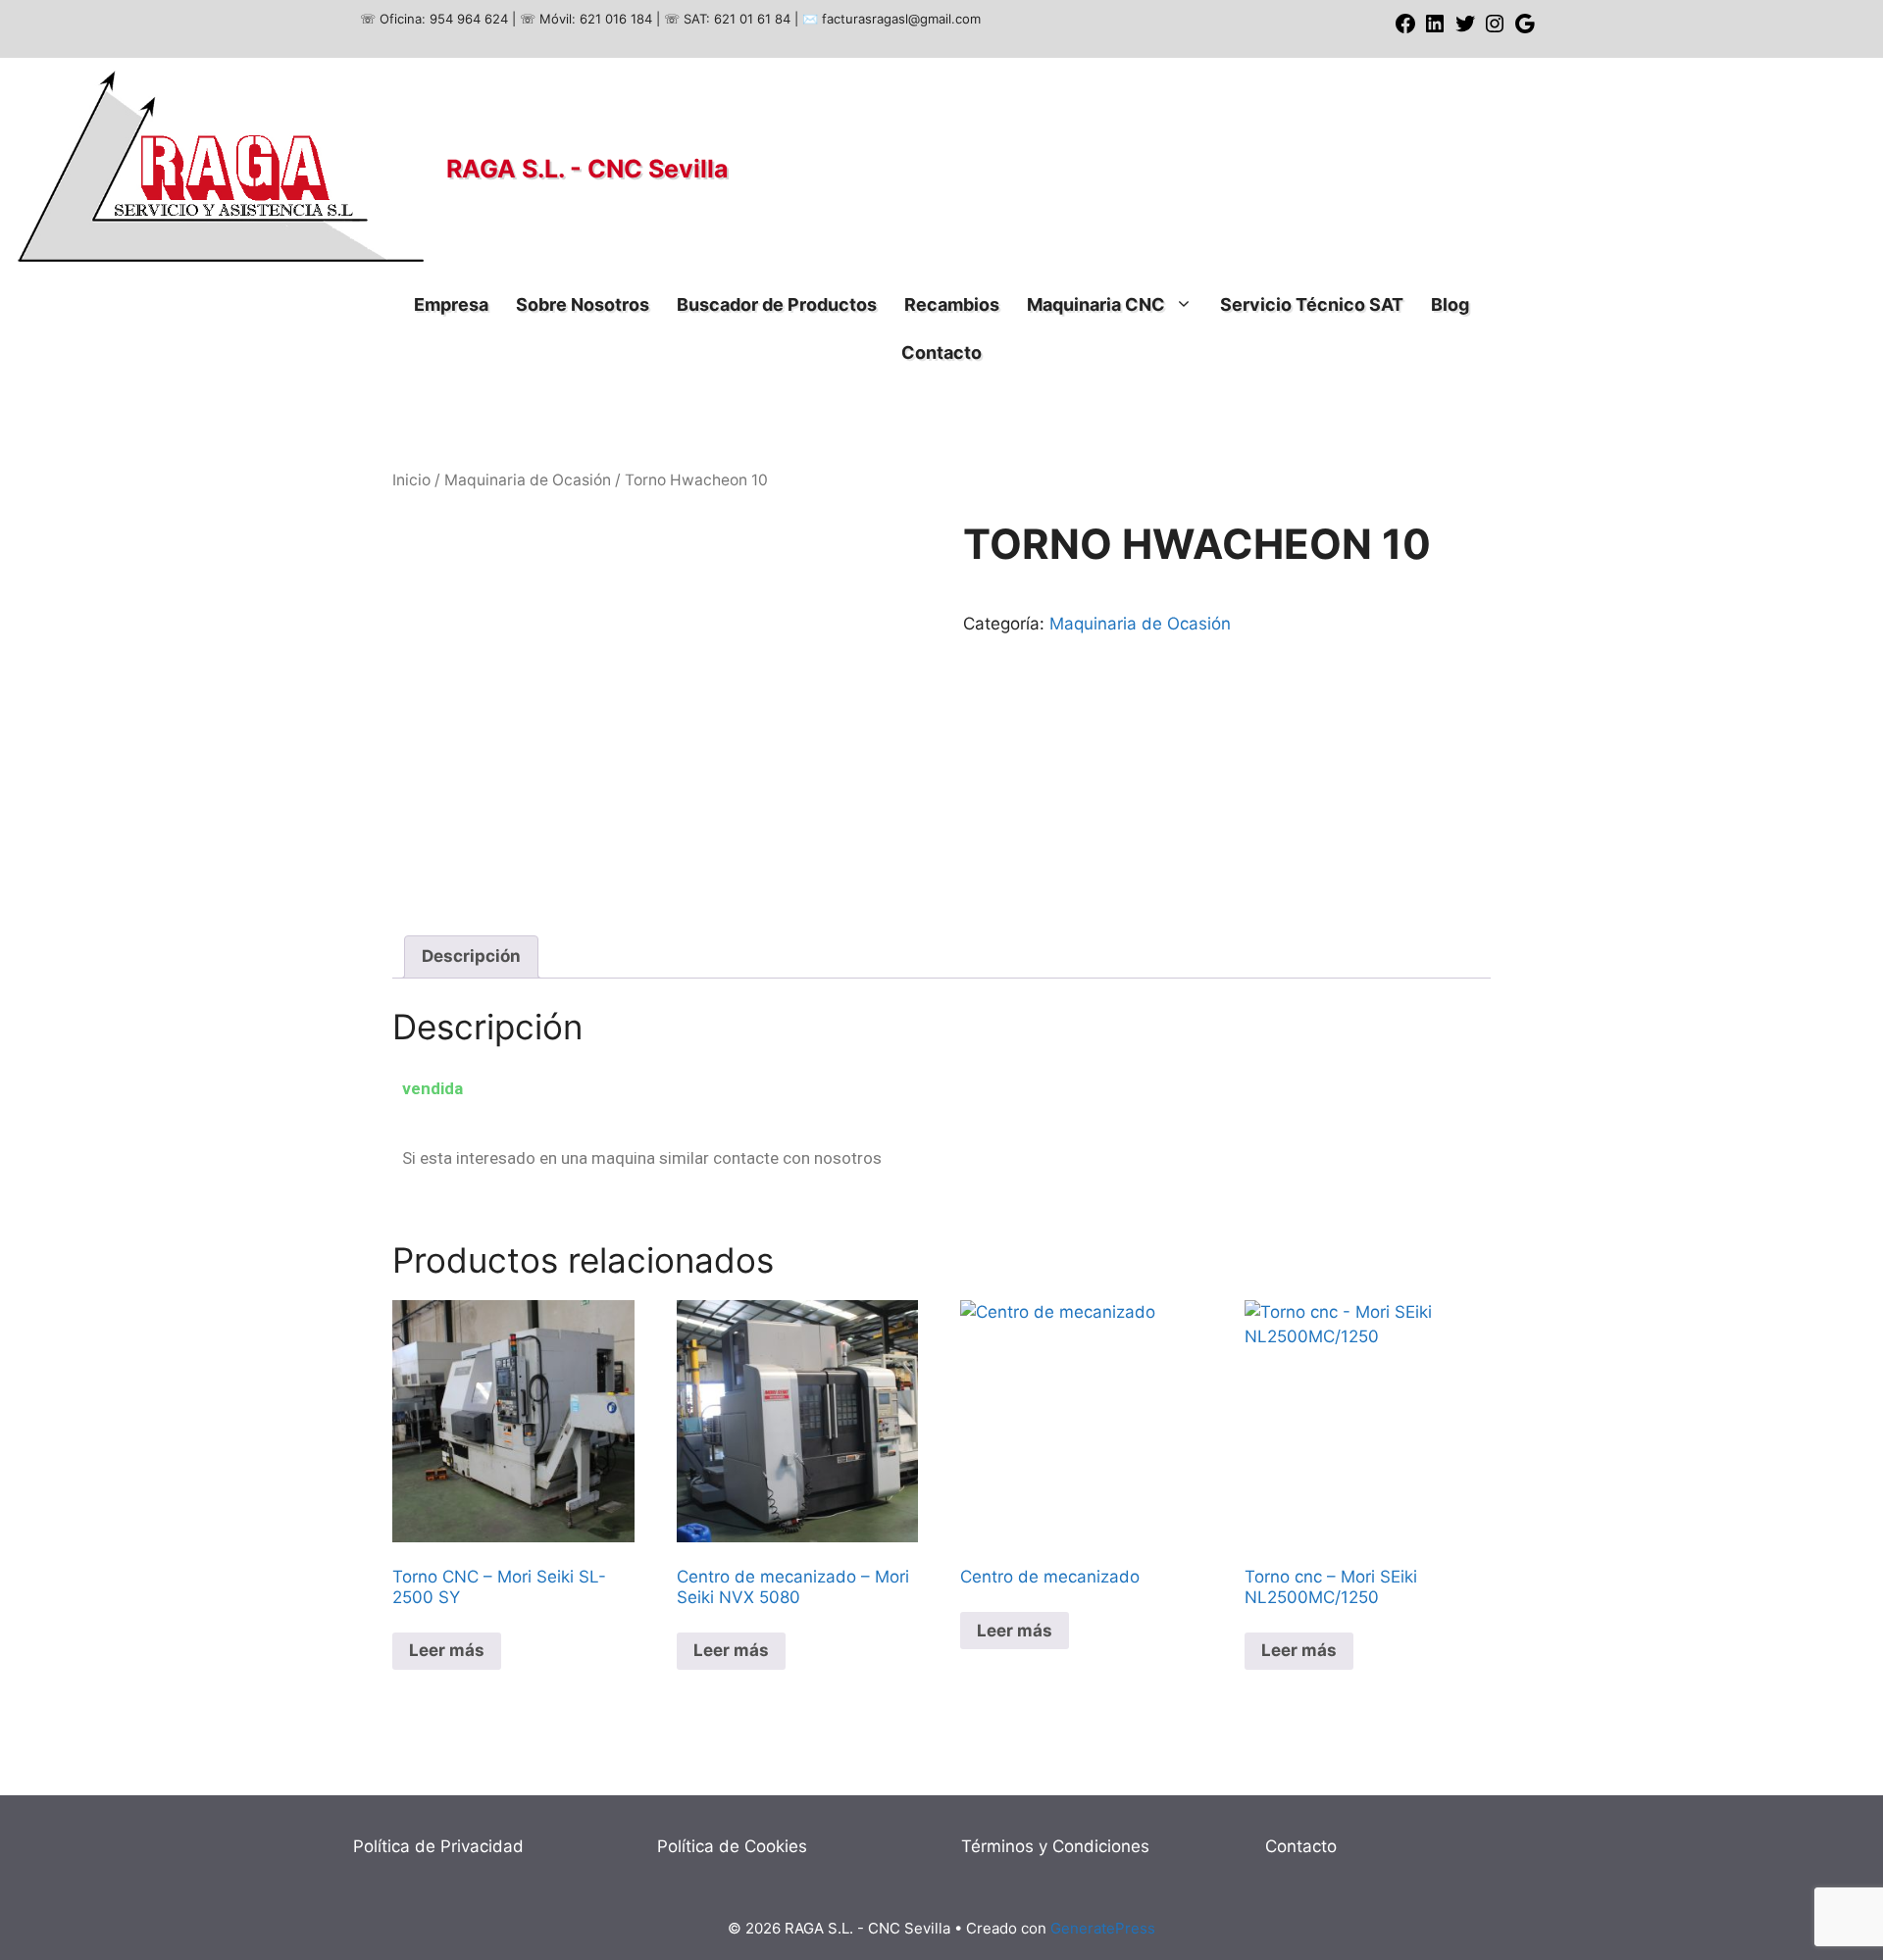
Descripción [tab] (471, 956)
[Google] (1525, 30)
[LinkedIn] (1435, 30)
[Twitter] (1465, 30)
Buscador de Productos (777, 304)
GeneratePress (1103, 1928)
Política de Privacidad (438, 1846)
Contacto (941, 352)
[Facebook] (1405, 30)
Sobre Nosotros (583, 304)
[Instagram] (1495, 30)
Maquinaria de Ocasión (528, 480)
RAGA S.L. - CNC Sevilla (587, 169)
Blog (1450, 304)
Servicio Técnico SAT (1312, 304)
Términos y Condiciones (1055, 1846)
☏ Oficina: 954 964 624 (434, 19)
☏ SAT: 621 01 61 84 (727, 19)
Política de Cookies (732, 1846)
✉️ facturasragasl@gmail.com (891, 19)
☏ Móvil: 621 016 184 (586, 19)
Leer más (447, 1650)
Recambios (952, 304)
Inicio (411, 480)
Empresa (451, 304)
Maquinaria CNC (1096, 304)
